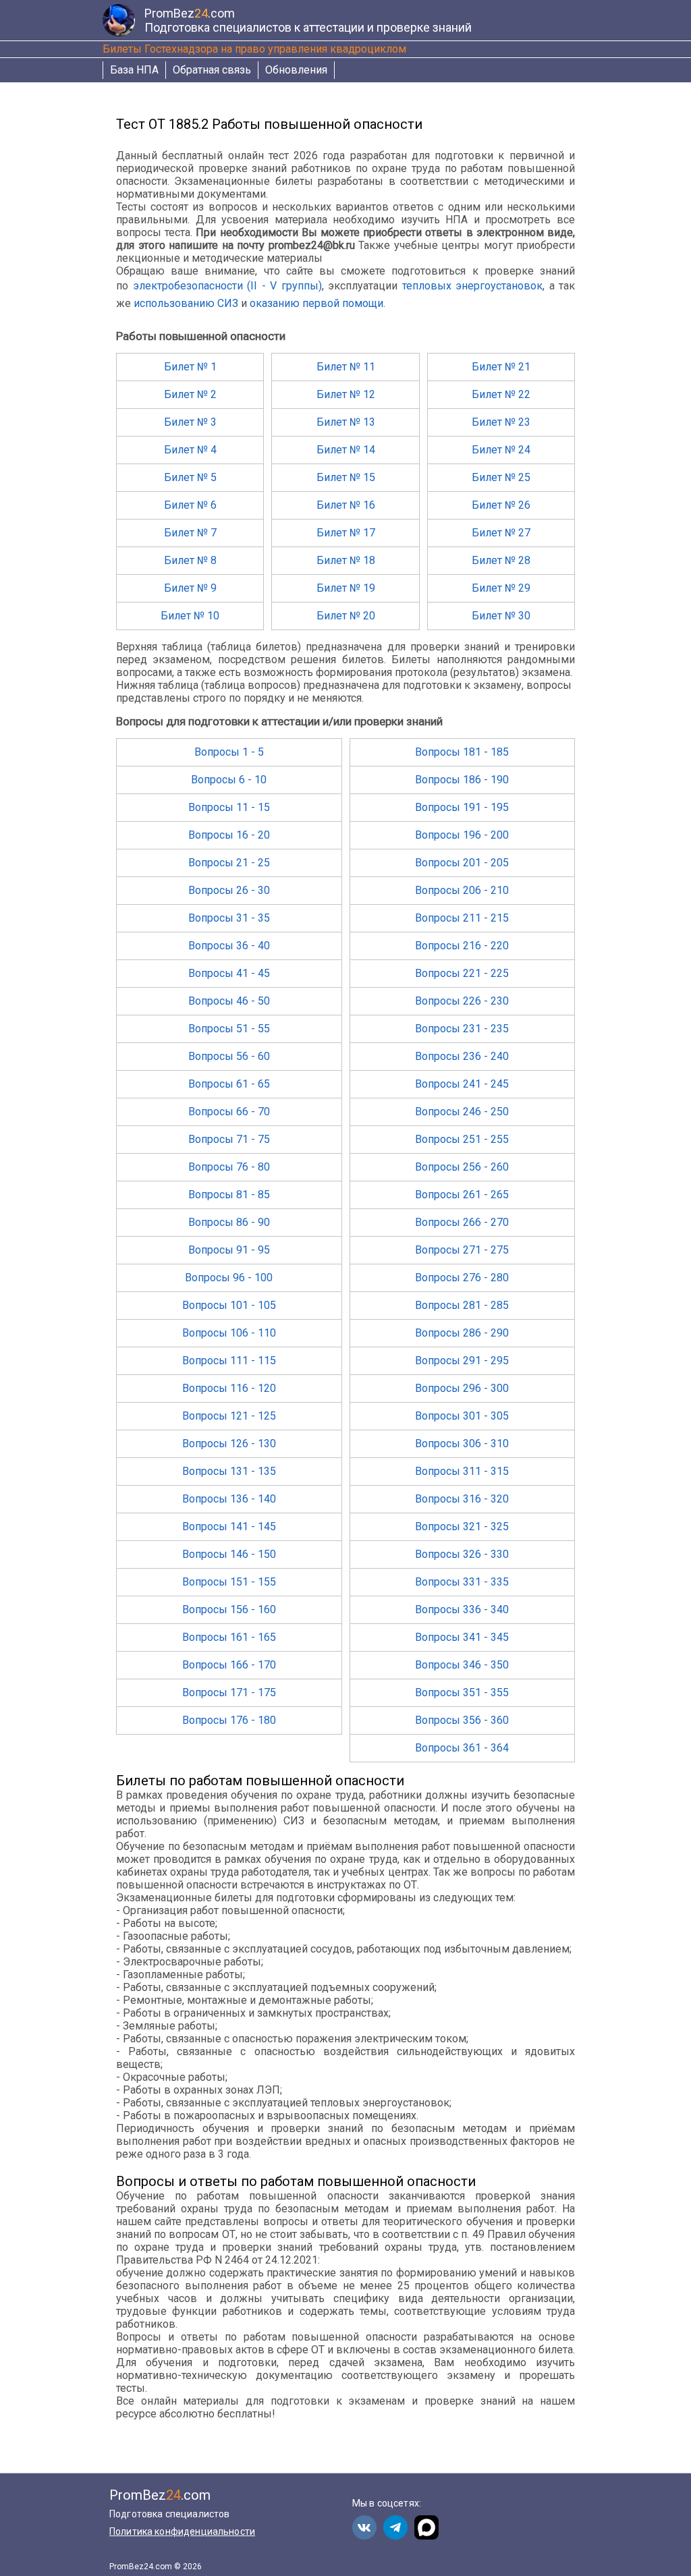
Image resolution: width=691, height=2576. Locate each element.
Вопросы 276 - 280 (462, 1278)
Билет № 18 (346, 560)
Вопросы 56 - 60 (229, 1056)
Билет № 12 (346, 394)
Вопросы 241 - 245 (462, 1084)
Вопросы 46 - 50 (229, 1001)
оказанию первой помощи (316, 303)
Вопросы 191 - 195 (462, 807)
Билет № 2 (190, 394)
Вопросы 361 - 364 (462, 1748)
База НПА (134, 70)
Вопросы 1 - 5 (229, 752)
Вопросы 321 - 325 (462, 1527)
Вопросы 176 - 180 (229, 1720)
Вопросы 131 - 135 (229, 1471)
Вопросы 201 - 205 (462, 863)
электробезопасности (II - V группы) (227, 286)
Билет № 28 (501, 560)
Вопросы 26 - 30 (229, 890)
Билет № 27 (501, 533)
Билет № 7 (190, 533)
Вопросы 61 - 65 (229, 1084)
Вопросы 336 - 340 (462, 1609)
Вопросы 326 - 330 (462, 1554)
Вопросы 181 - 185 (462, 752)
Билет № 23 (501, 422)
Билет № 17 (346, 533)
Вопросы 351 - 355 (462, 1692)
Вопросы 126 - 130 (229, 1444)
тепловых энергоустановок (473, 286)
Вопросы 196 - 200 (462, 835)
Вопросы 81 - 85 (229, 1195)
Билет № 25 (501, 477)
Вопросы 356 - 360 (462, 1720)
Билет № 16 (346, 505)
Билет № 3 (190, 422)
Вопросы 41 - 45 (229, 973)
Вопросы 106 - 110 (229, 1333)
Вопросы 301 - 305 (462, 1416)
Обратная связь (212, 70)
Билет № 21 (501, 367)
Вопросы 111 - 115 (229, 1361)
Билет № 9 (190, 588)
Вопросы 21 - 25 (229, 863)
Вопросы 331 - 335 (462, 1582)
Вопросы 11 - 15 (229, 807)
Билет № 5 (190, 477)
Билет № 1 (190, 367)
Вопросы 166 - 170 (229, 1665)
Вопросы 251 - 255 (462, 1139)
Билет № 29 (501, 588)
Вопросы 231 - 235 (462, 1029)
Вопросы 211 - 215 (462, 918)
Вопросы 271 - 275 (462, 1250)
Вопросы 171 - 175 (229, 1692)
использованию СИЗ (186, 303)
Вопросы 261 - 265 (462, 1195)
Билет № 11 (346, 367)
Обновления (296, 70)
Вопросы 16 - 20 (229, 835)
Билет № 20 (346, 616)
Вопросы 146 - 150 (229, 1554)
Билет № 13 (346, 422)
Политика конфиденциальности (182, 2531)
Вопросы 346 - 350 (462, 1665)
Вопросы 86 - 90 (229, 1222)
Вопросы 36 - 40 (229, 946)
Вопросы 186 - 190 (462, 780)
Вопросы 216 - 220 (462, 946)
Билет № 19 (346, 588)
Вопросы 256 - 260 (462, 1167)
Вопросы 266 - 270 (462, 1222)
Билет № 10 (190, 616)
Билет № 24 (501, 450)
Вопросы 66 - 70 (229, 1112)
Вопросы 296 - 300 (462, 1388)
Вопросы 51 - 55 (229, 1029)
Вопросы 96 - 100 (229, 1278)
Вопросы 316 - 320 (462, 1499)
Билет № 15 (346, 477)
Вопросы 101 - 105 (229, 1305)
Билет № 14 (346, 450)
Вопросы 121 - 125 (229, 1416)
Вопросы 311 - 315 (462, 1471)
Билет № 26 (501, 505)
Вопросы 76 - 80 (229, 1167)
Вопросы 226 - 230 (462, 1001)
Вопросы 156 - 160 (229, 1609)
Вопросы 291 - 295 (462, 1361)
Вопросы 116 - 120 (229, 1388)
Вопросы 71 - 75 (229, 1139)
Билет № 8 (190, 560)
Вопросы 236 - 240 (462, 1056)
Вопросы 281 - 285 (462, 1305)
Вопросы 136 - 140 (229, 1499)
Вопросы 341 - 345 (462, 1637)
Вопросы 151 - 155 (229, 1582)
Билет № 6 (190, 505)
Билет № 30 (501, 616)
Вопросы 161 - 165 (229, 1637)
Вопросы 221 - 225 (462, 973)
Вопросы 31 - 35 (229, 918)
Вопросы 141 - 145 (229, 1527)
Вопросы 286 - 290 (462, 1333)
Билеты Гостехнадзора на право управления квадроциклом (254, 49)
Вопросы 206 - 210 (462, 890)
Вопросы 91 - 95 (229, 1250)
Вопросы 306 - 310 (462, 1444)
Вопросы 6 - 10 (229, 780)
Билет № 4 (190, 450)
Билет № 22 (501, 394)
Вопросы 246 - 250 (462, 1112)
